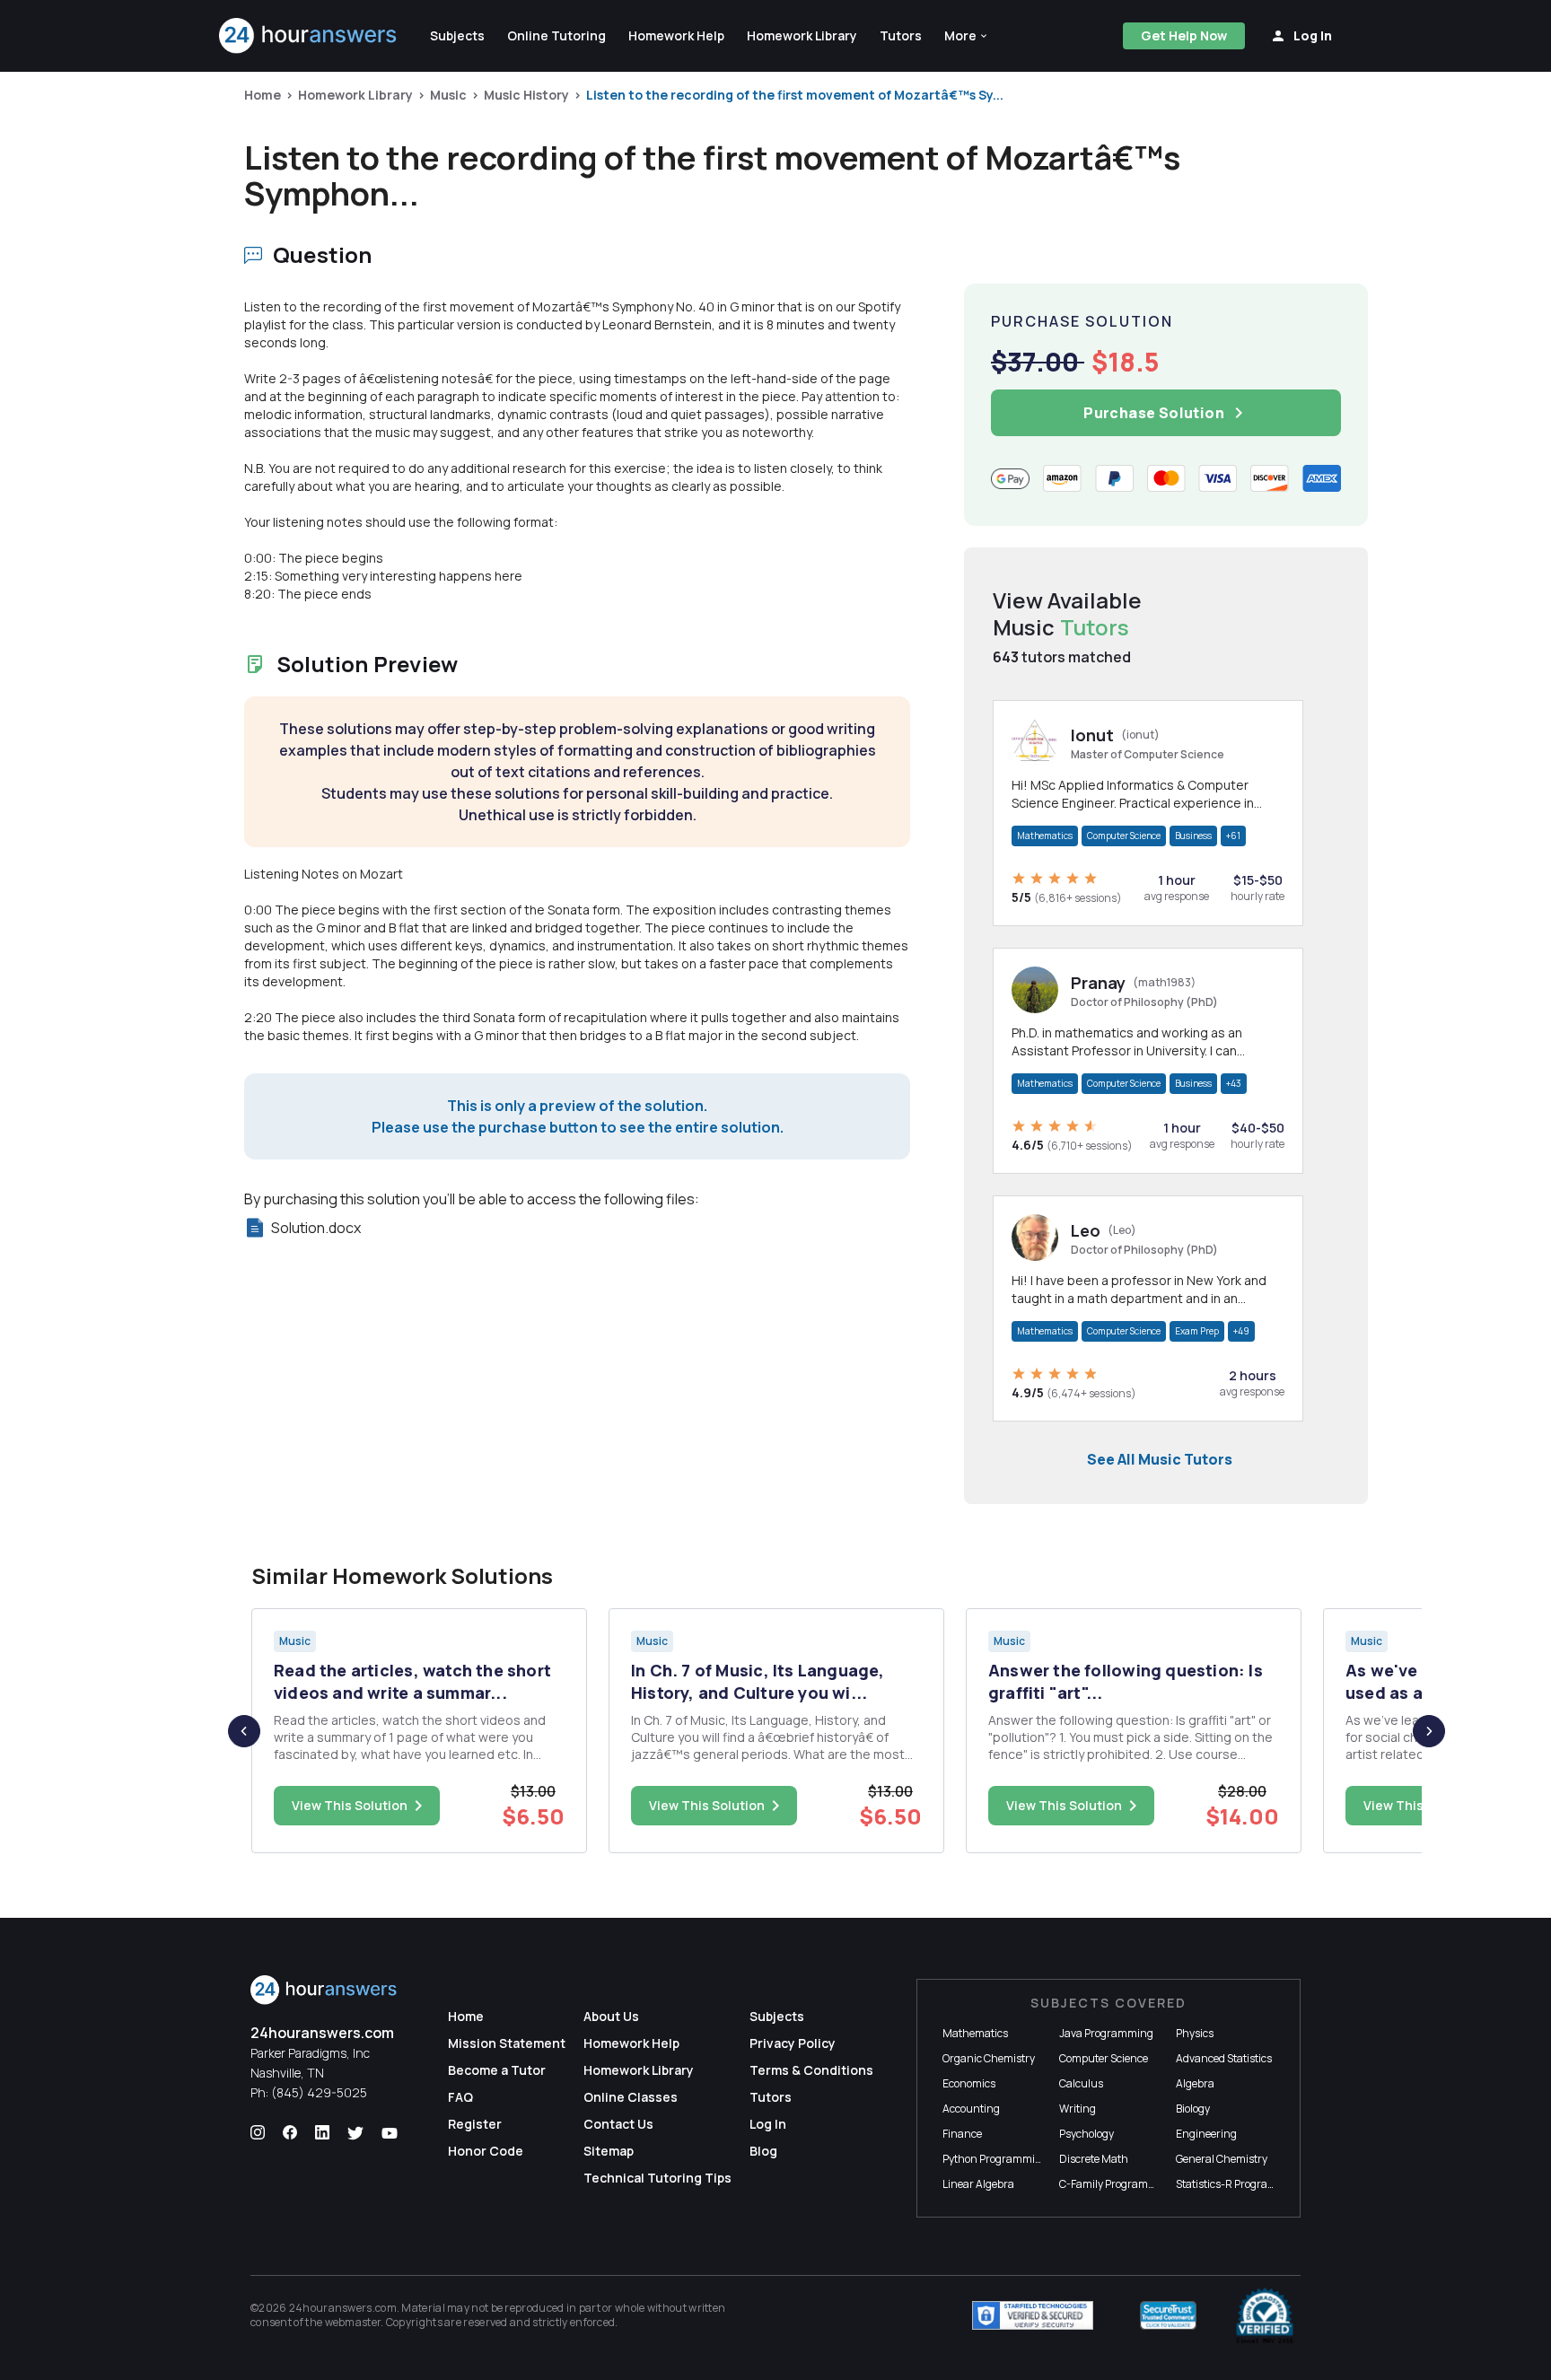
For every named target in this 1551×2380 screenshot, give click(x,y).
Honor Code (486, 2151)
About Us (611, 2016)
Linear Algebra (978, 2184)
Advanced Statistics (1224, 2058)
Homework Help (631, 2043)
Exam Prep (1197, 1331)
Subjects (777, 2016)
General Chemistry (1222, 2159)
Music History (526, 95)
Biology (1193, 2109)
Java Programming (1106, 2033)
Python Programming (995, 2159)
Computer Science (1124, 836)
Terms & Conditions (811, 2070)
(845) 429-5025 (319, 2092)
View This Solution (350, 1805)
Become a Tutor (497, 2070)
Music (448, 95)
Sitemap (609, 2151)
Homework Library (355, 95)
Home (263, 95)
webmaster (353, 2322)
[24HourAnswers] (308, 36)
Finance (962, 2134)
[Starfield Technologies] (1033, 2315)
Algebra (1195, 2083)
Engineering (1206, 2134)
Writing (1078, 2109)
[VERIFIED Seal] (1265, 2315)
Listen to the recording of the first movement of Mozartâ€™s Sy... (795, 95)
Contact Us (618, 2124)
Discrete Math (1094, 2159)
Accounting (971, 2109)
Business (1193, 836)
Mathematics (1045, 836)
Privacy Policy (793, 2043)
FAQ (460, 2097)
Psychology (1087, 2134)
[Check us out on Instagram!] (258, 2133)
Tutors (771, 2097)
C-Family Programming (1117, 2184)
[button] (967, 36)
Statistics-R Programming (1240, 2184)
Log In (768, 2124)
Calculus (1081, 2083)
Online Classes (631, 2097)
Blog (763, 2151)
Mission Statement (507, 2043)
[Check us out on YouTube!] (390, 2133)
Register (475, 2124)
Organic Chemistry (989, 2058)
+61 (1233, 836)
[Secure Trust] (1168, 2315)
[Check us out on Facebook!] (290, 2133)
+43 (1234, 1083)
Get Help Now (1184, 35)
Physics (1195, 2033)
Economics (969, 2083)
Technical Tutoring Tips (657, 2178)
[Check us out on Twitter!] (355, 2133)
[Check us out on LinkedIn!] (322, 2133)
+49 (1241, 1331)
